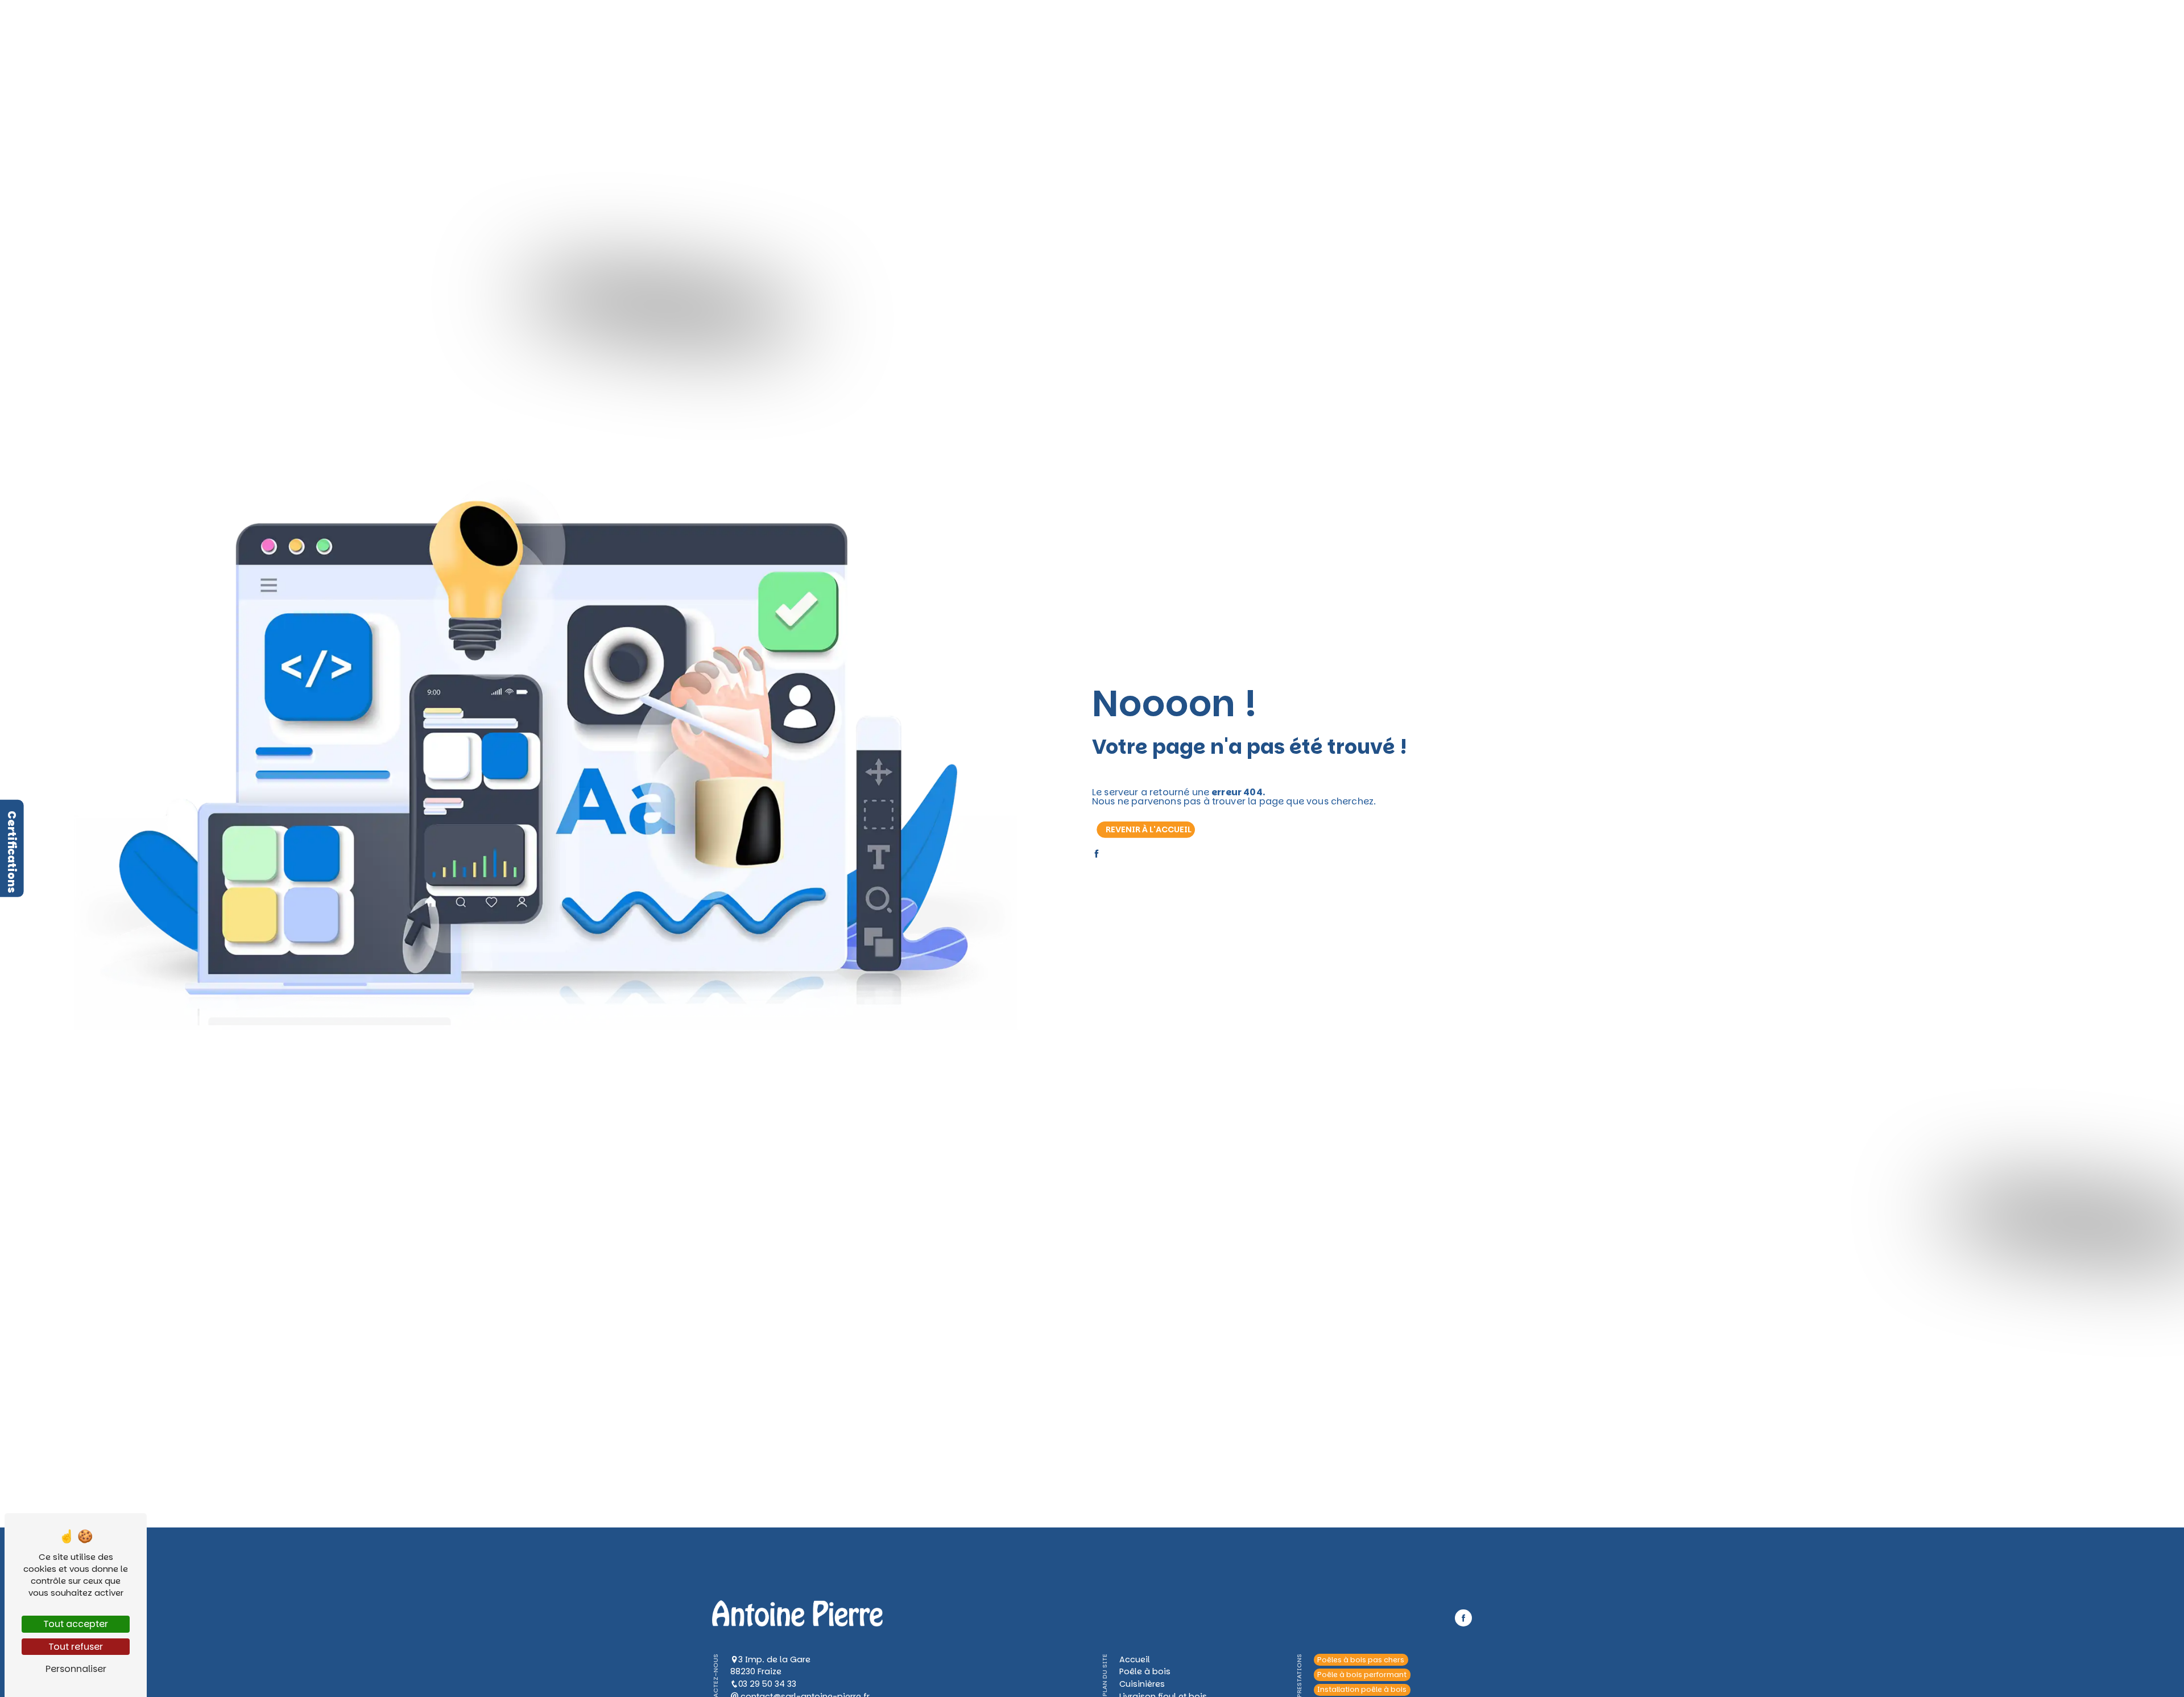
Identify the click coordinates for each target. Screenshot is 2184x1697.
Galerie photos (1214, 22)
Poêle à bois (921, 22)
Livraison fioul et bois (1046, 22)
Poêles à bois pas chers (1361, 1660)
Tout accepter (76, 1624)
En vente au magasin (1136, 22)
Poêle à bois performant (1362, 1675)
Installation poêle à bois (1362, 1690)
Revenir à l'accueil (1149, 829)
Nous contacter (1283, 22)
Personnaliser (76, 1669)
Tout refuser (76, 1647)
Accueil (872, 22)
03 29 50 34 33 (767, 1684)
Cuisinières (975, 22)
